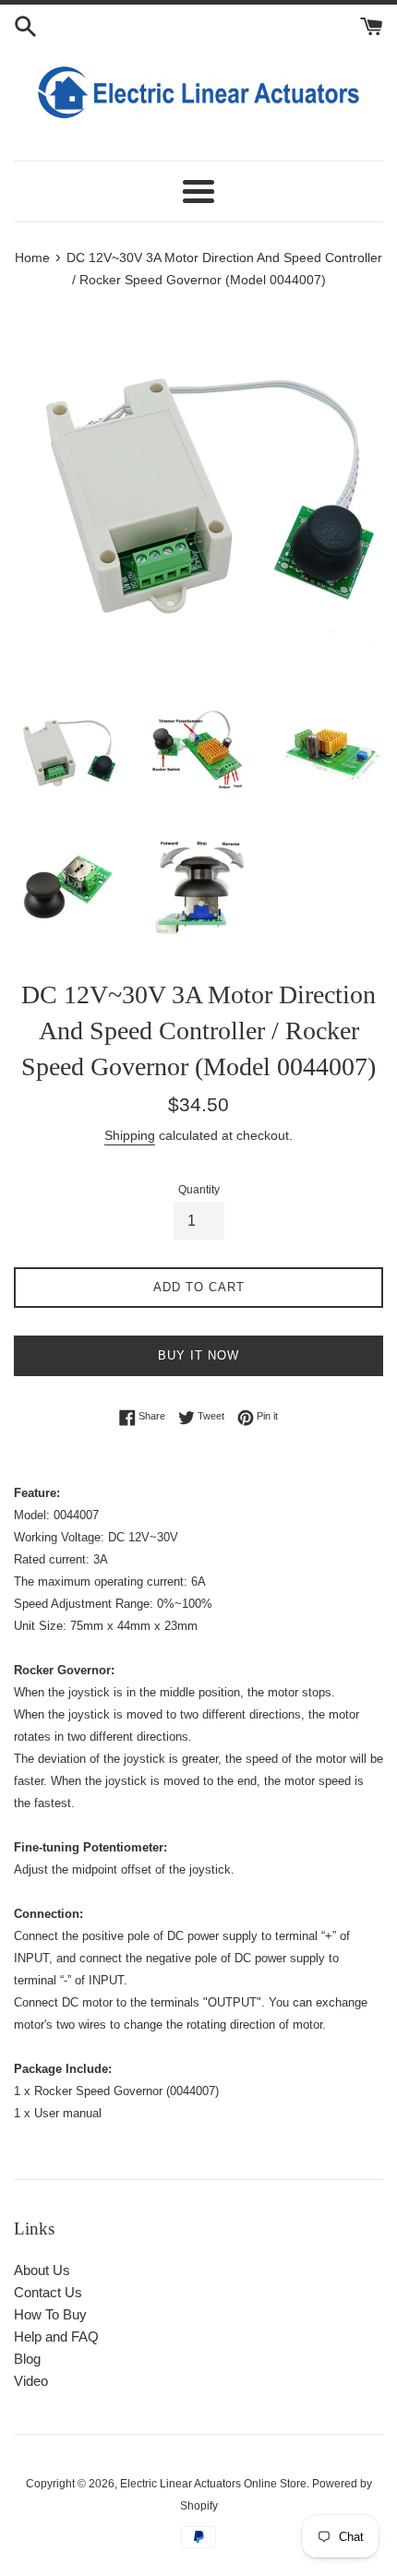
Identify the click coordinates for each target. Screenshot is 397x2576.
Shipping (130, 1135)
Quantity (199, 1190)
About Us (42, 2270)
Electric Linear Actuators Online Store (213, 2484)
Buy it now (198, 1355)
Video (31, 2381)
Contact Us (48, 2292)
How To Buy (50, 2314)
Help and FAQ (56, 2336)
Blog (27, 2359)
